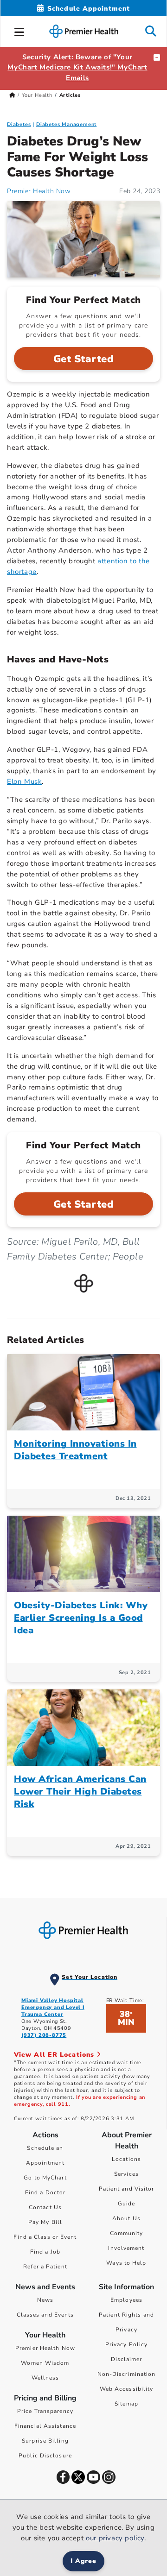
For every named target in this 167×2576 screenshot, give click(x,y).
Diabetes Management (66, 124)
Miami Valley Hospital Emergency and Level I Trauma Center (53, 2007)
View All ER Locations (55, 2055)
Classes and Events (45, 2315)
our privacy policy (115, 2538)
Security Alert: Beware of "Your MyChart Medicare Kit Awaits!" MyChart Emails (77, 68)
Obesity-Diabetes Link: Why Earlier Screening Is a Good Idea (81, 1618)
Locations (126, 2159)
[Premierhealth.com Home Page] (12, 95)
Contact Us (45, 2207)
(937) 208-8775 (44, 2035)
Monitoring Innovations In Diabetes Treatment (75, 1450)
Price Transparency (45, 2411)
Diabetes (19, 124)
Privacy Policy (126, 2344)
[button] (19, 31)
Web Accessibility (127, 2389)
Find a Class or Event (45, 2237)
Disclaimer (127, 2359)
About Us (126, 2218)
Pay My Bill (45, 2222)
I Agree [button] (84, 2561)
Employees (126, 2300)
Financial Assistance (45, 2426)
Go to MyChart (45, 2178)
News (45, 2300)
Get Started (84, 359)
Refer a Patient (45, 2267)
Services (126, 2174)
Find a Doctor (45, 2192)
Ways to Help (126, 2263)
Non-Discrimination (127, 2374)
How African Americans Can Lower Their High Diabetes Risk (80, 1792)
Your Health (37, 95)
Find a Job (45, 2252)
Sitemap (126, 2404)
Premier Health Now (39, 191)
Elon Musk (24, 781)
